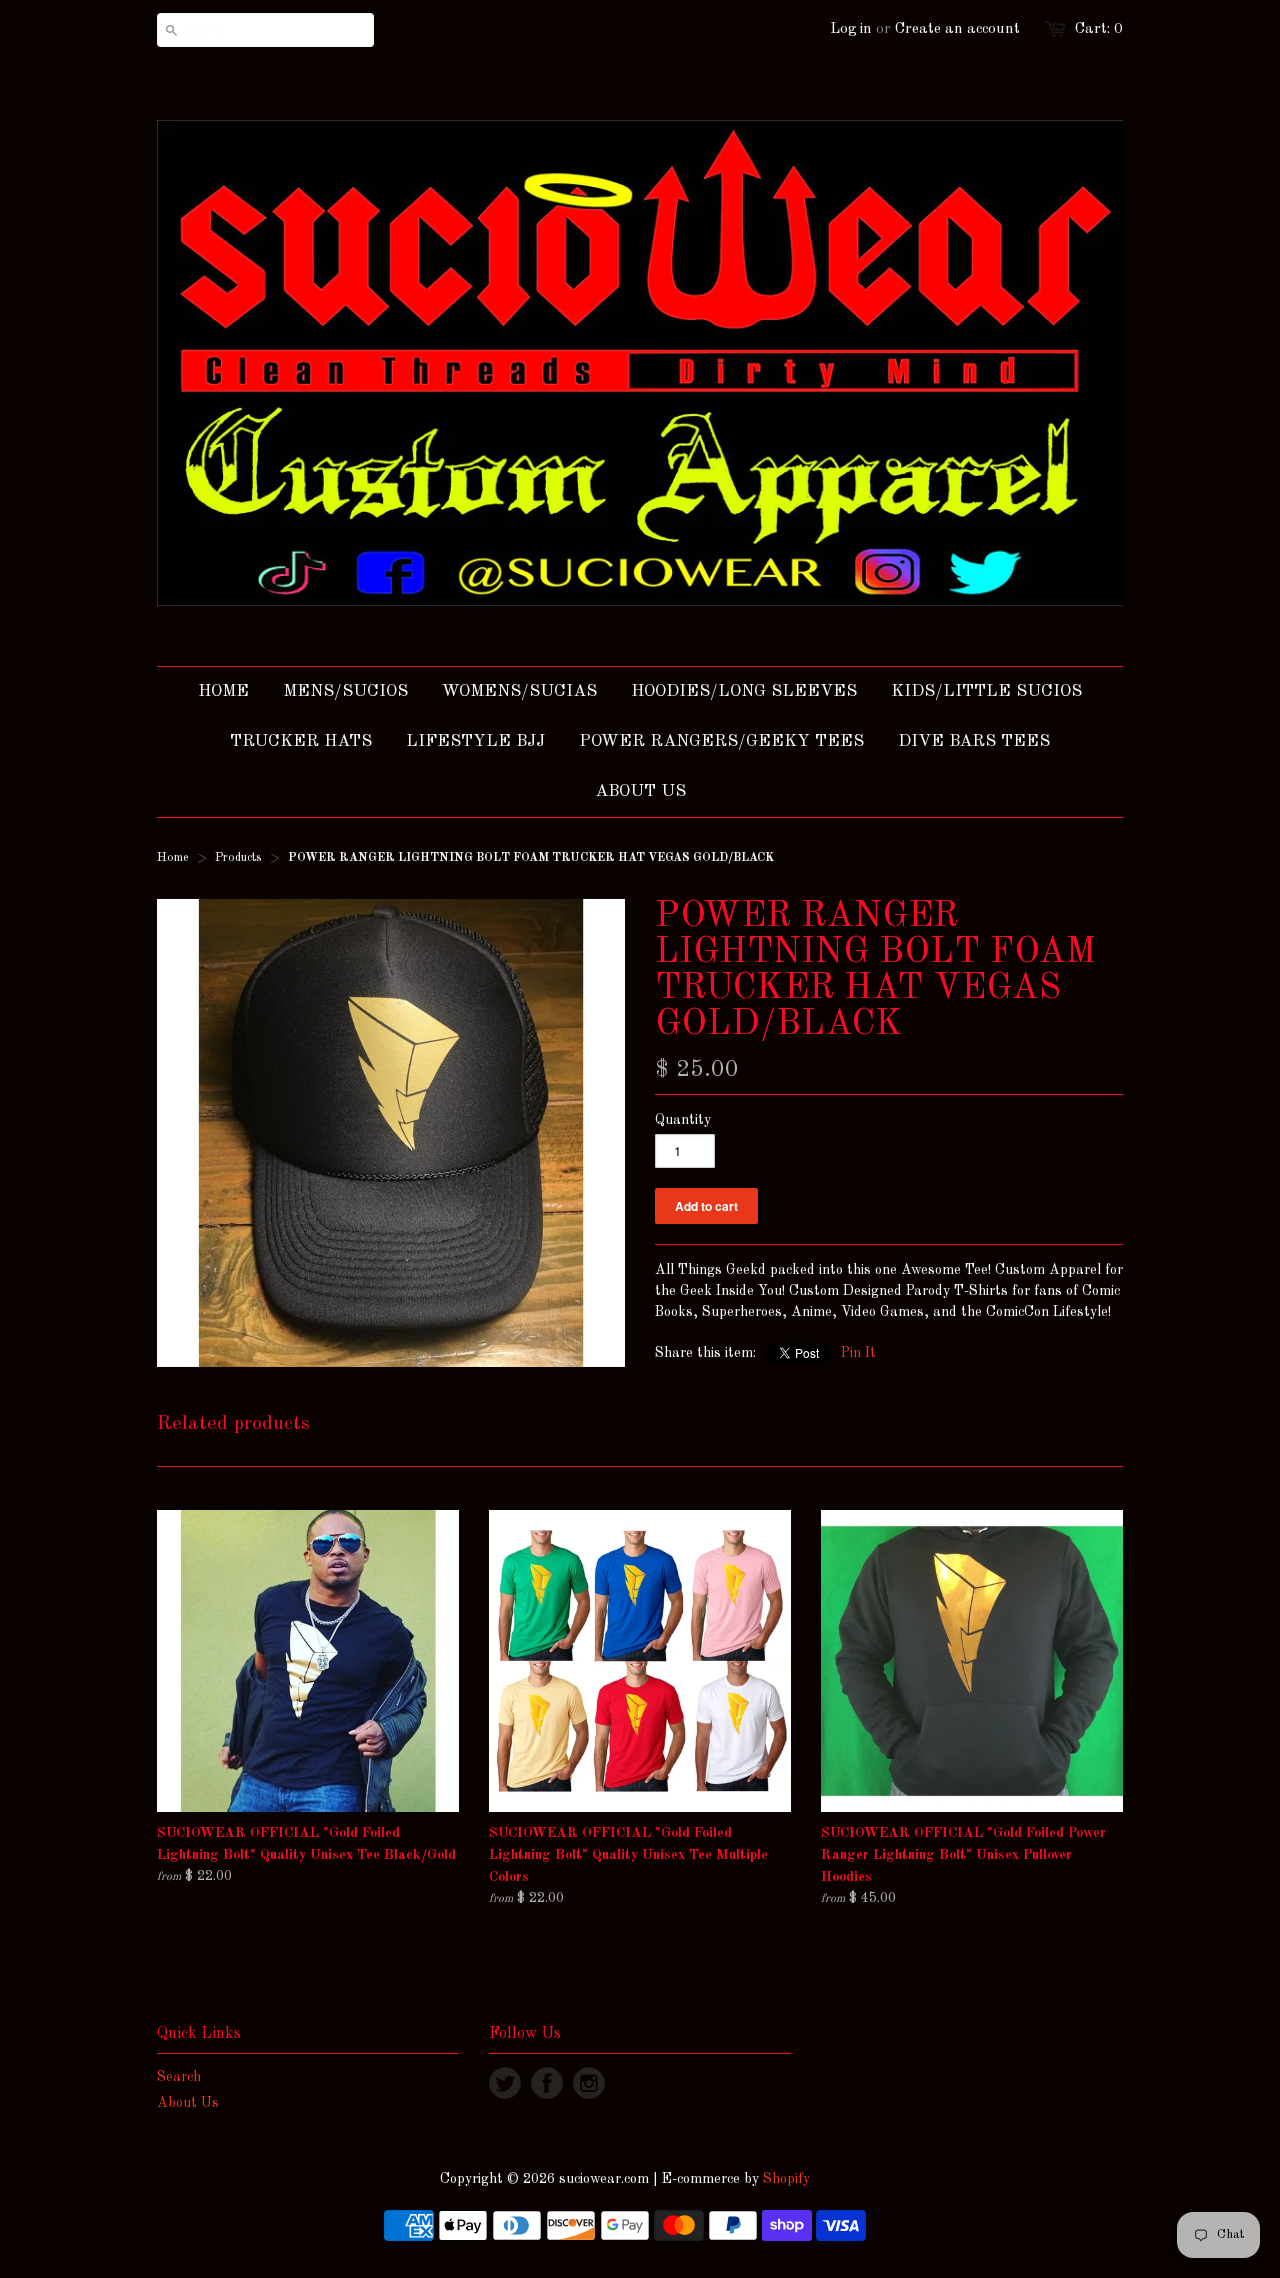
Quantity (683, 1120)
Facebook (547, 2083)
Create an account (957, 29)
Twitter (505, 2083)
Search (179, 2077)
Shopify (786, 2179)
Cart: (1099, 29)
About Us (188, 2103)
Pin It (858, 1353)
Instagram (589, 2083)
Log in (851, 29)
